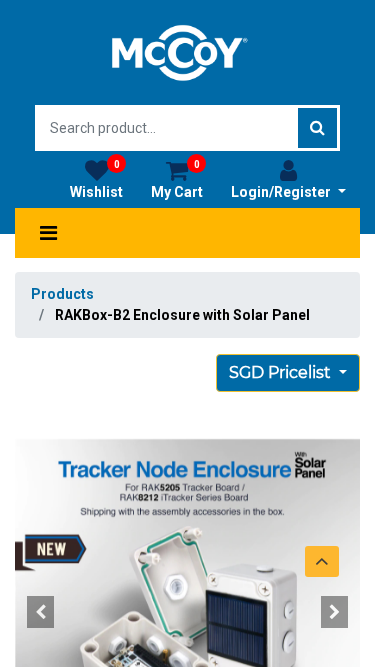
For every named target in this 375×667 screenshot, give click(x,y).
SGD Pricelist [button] (282, 372)
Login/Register (282, 192)
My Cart (177, 179)
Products (62, 294)
